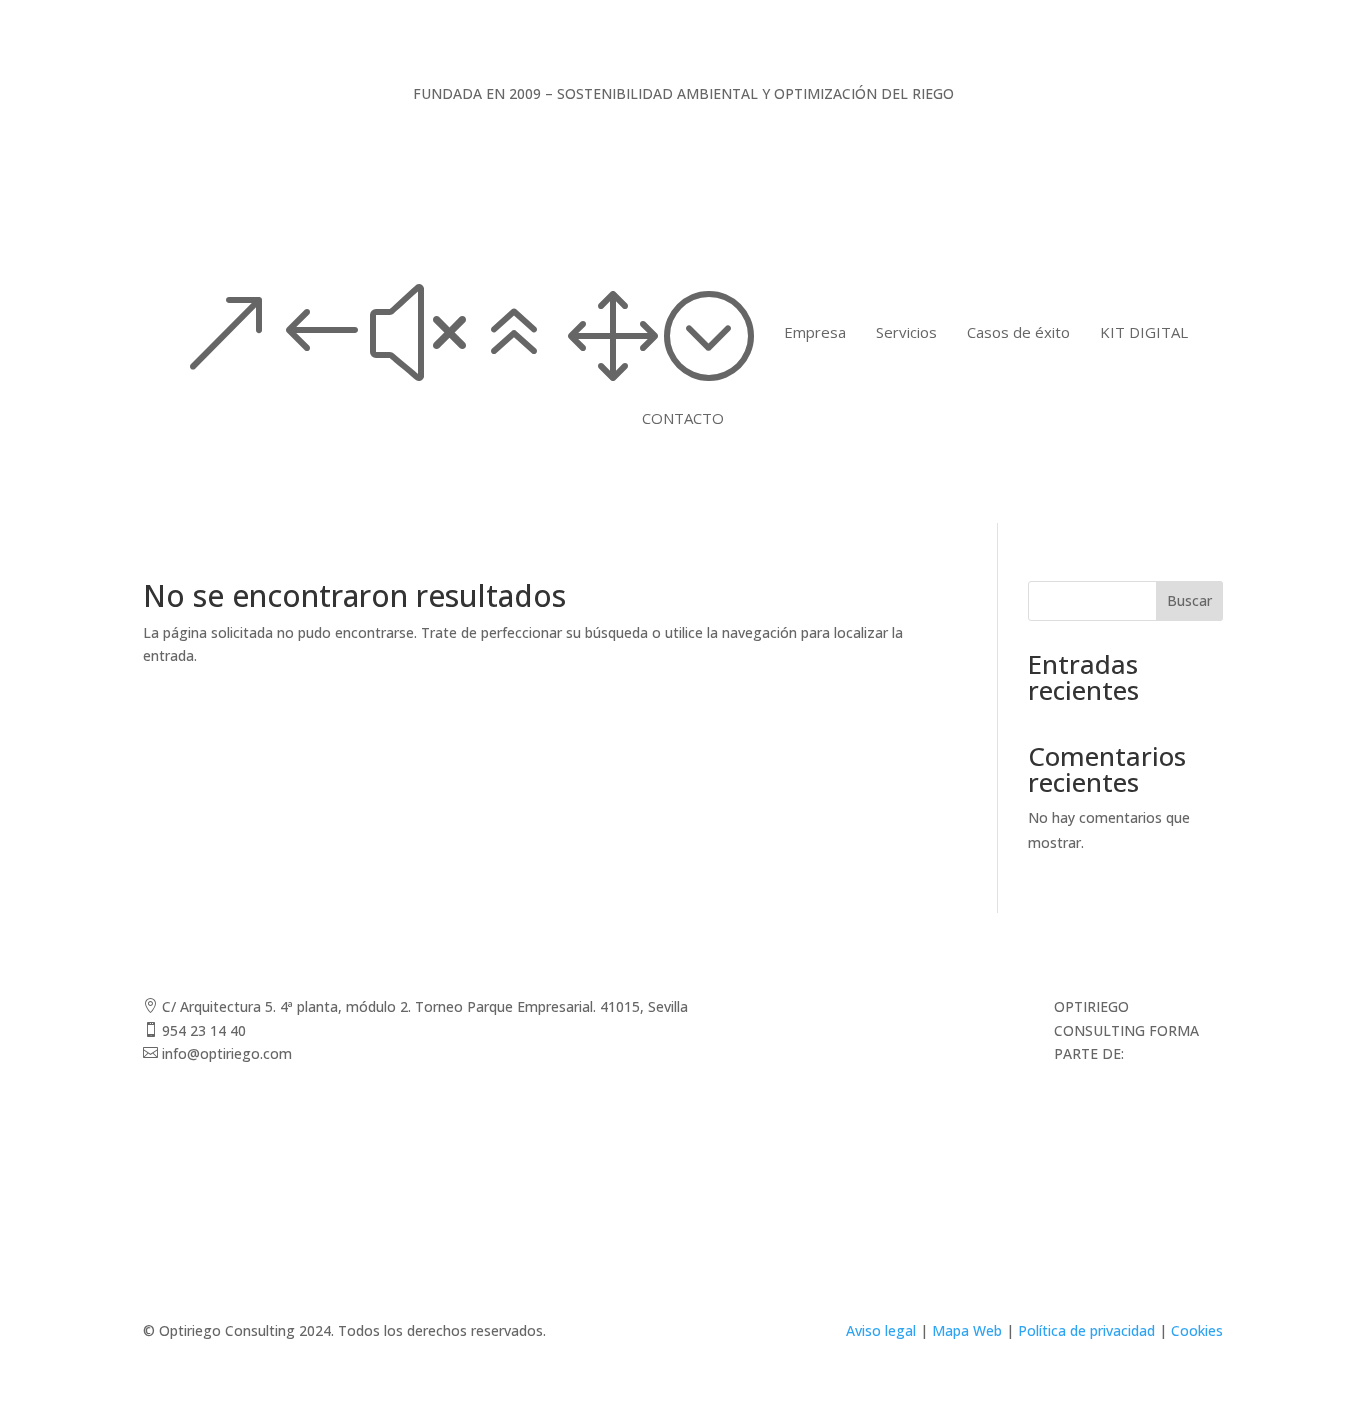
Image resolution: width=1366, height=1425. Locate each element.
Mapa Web (967, 1330)
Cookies (1197, 1330)
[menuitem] (815, 332)
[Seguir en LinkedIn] (979, 1011)
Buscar (1189, 600)
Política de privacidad (1086, 1330)
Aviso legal (881, 1330)
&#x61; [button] (466, 333)
